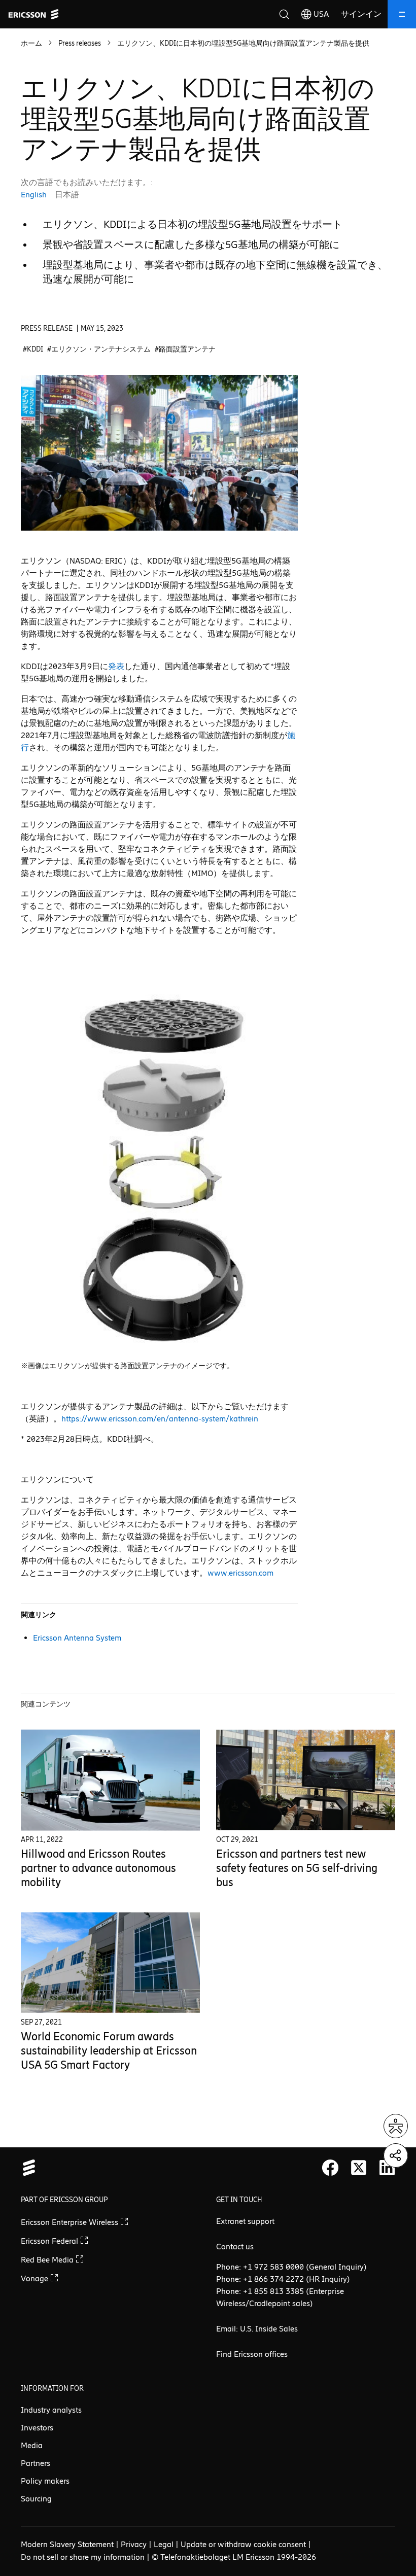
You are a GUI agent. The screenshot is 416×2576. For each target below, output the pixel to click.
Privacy (134, 2544)
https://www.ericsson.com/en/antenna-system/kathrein (160, 1419)
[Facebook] (330, 2168)
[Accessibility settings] (396, 2126)
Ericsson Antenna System (77, 1638)
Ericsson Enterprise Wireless (71, 2222)
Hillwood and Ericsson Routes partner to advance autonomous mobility (98, 1868)
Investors (37, 2428)
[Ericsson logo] (33, 14)
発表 (116, 666)
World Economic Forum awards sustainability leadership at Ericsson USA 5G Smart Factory (109, 2051)
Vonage (36, 2278)
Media (32, 2445)
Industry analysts (51, 2410)
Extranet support (245, 2221)
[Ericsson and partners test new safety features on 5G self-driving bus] (306, 1780)
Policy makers (45, 2481)
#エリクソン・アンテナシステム (99, 349)
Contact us (235, 2247)
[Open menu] (402, 14)
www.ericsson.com (240, 1573)
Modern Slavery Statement (67, 2544)
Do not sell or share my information (83, 2557)
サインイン (361, 14)
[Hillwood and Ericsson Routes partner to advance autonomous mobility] (110, 1780)
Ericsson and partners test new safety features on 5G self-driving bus (297, 1868)
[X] (359, 2168)
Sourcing (36, 2499)
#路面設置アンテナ (185, 349)
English (34, 195)
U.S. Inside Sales (269, 2329)
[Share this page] (396, 2155)
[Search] (284, 14)
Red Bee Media (48, 2260)
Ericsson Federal (50, 2241)
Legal (164, 2544)
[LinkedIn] (387, 2168)
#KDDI (33, 349)
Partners (36, 2463)
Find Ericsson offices (252, 2354)
